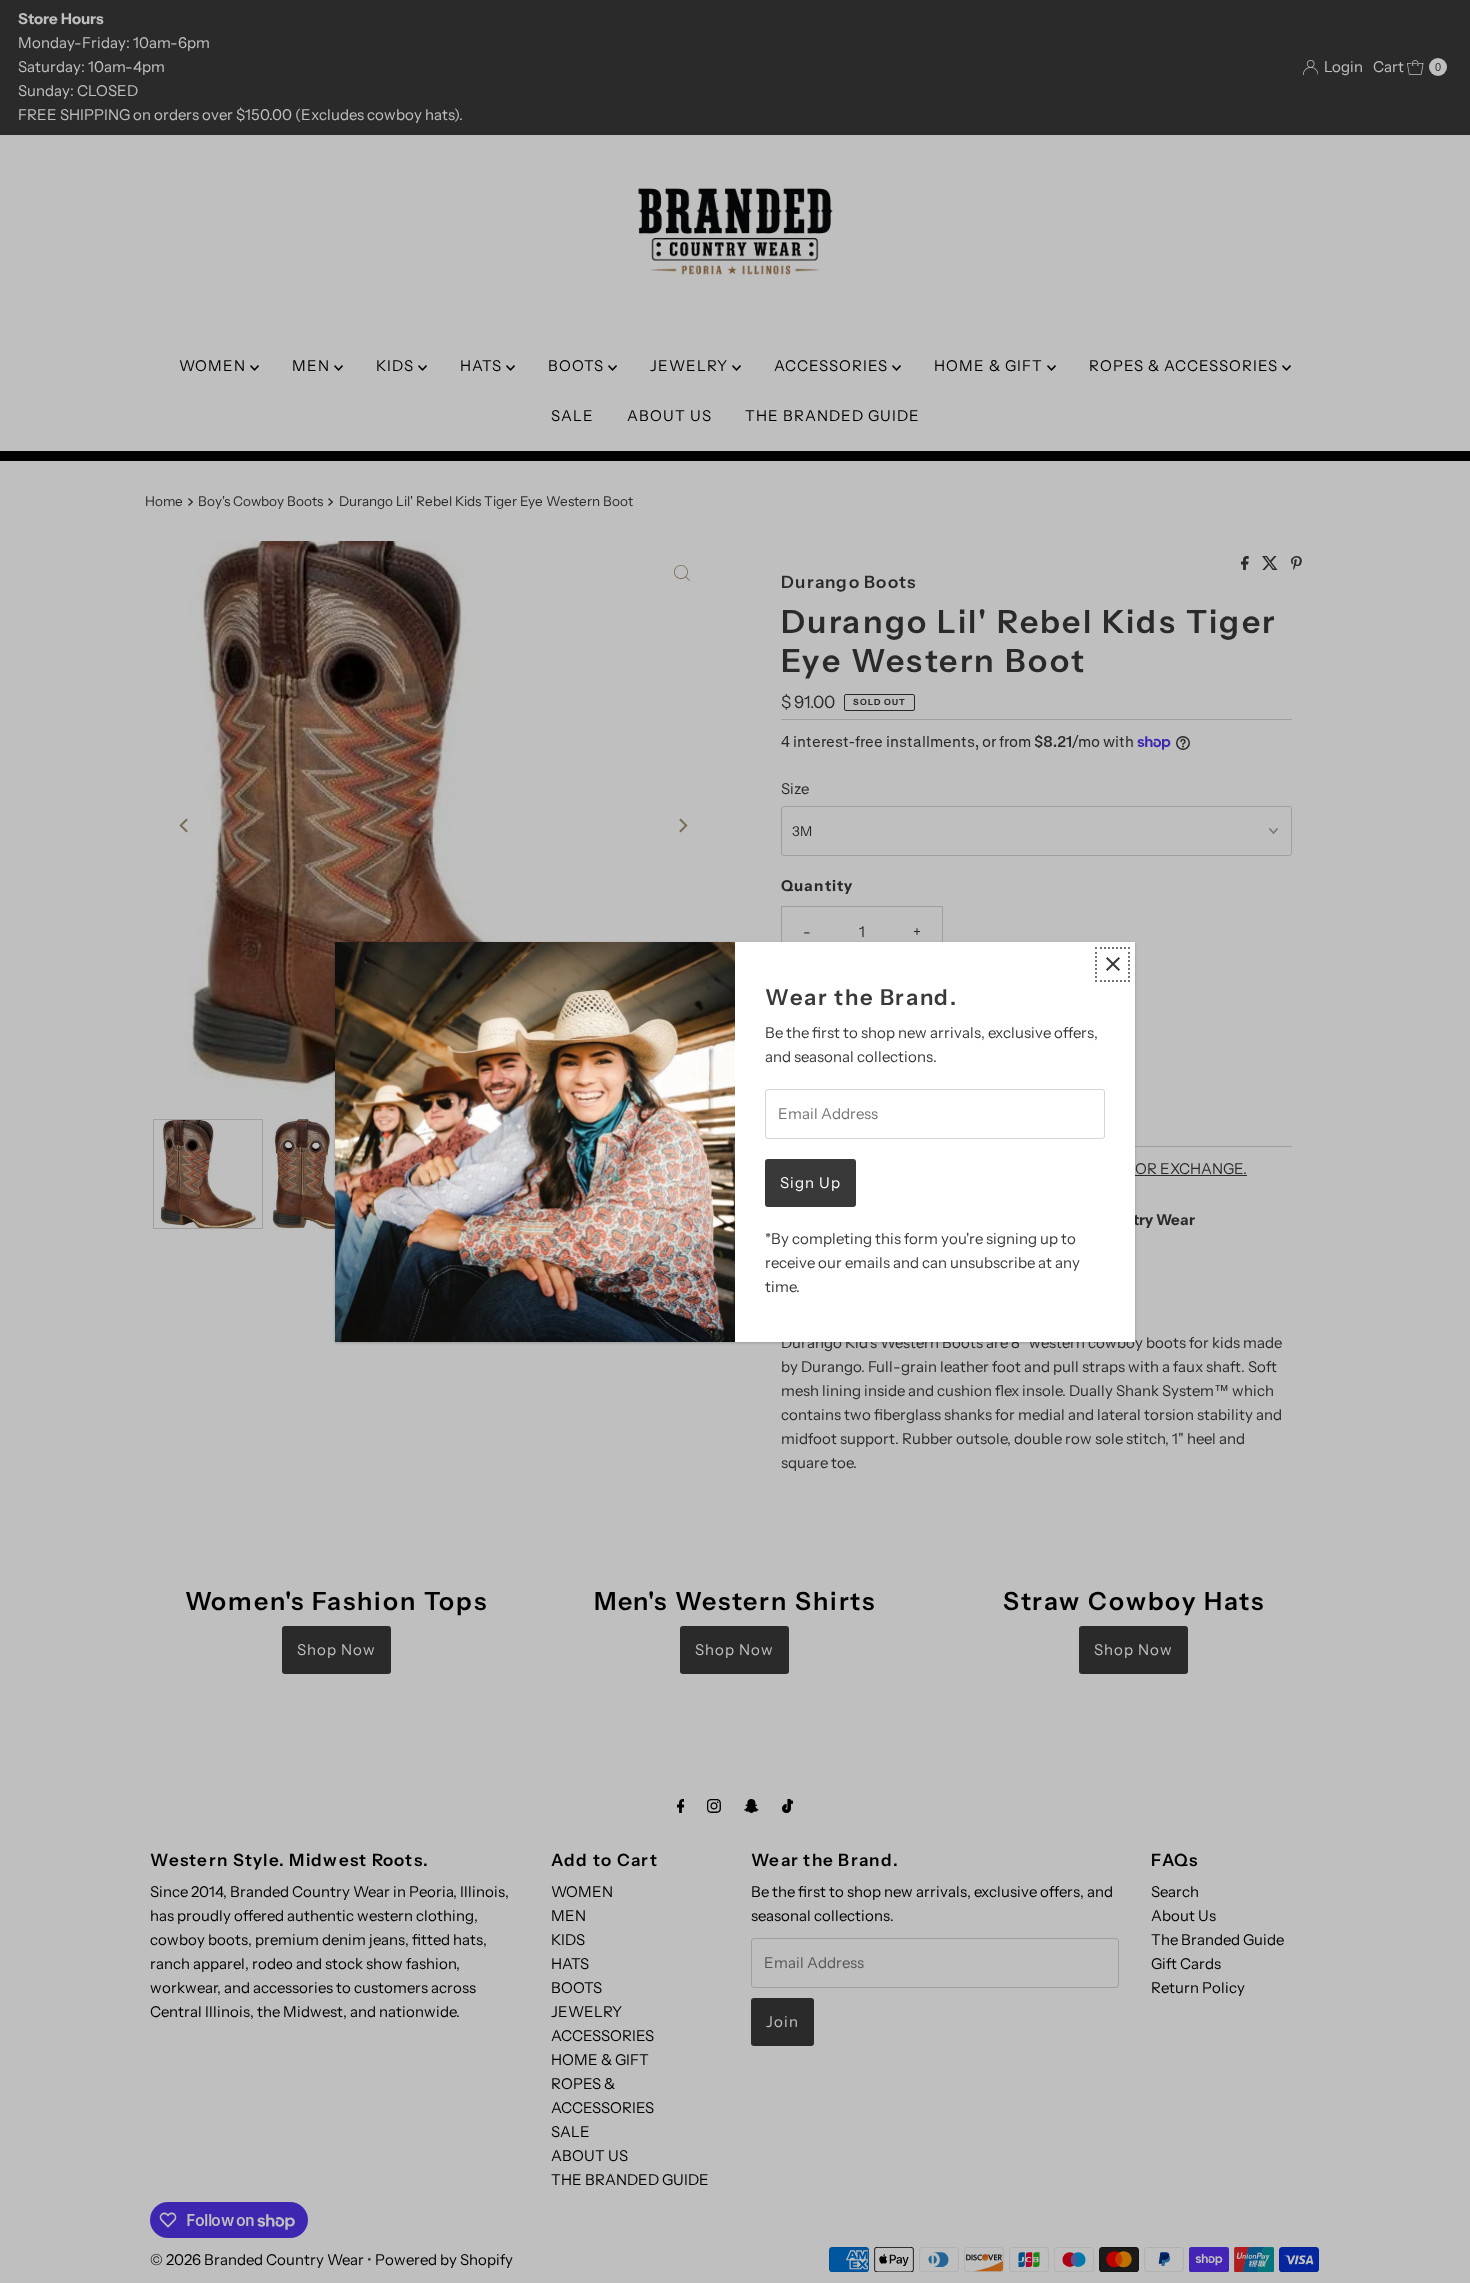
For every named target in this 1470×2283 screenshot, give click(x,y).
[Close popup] (1112, 964)
